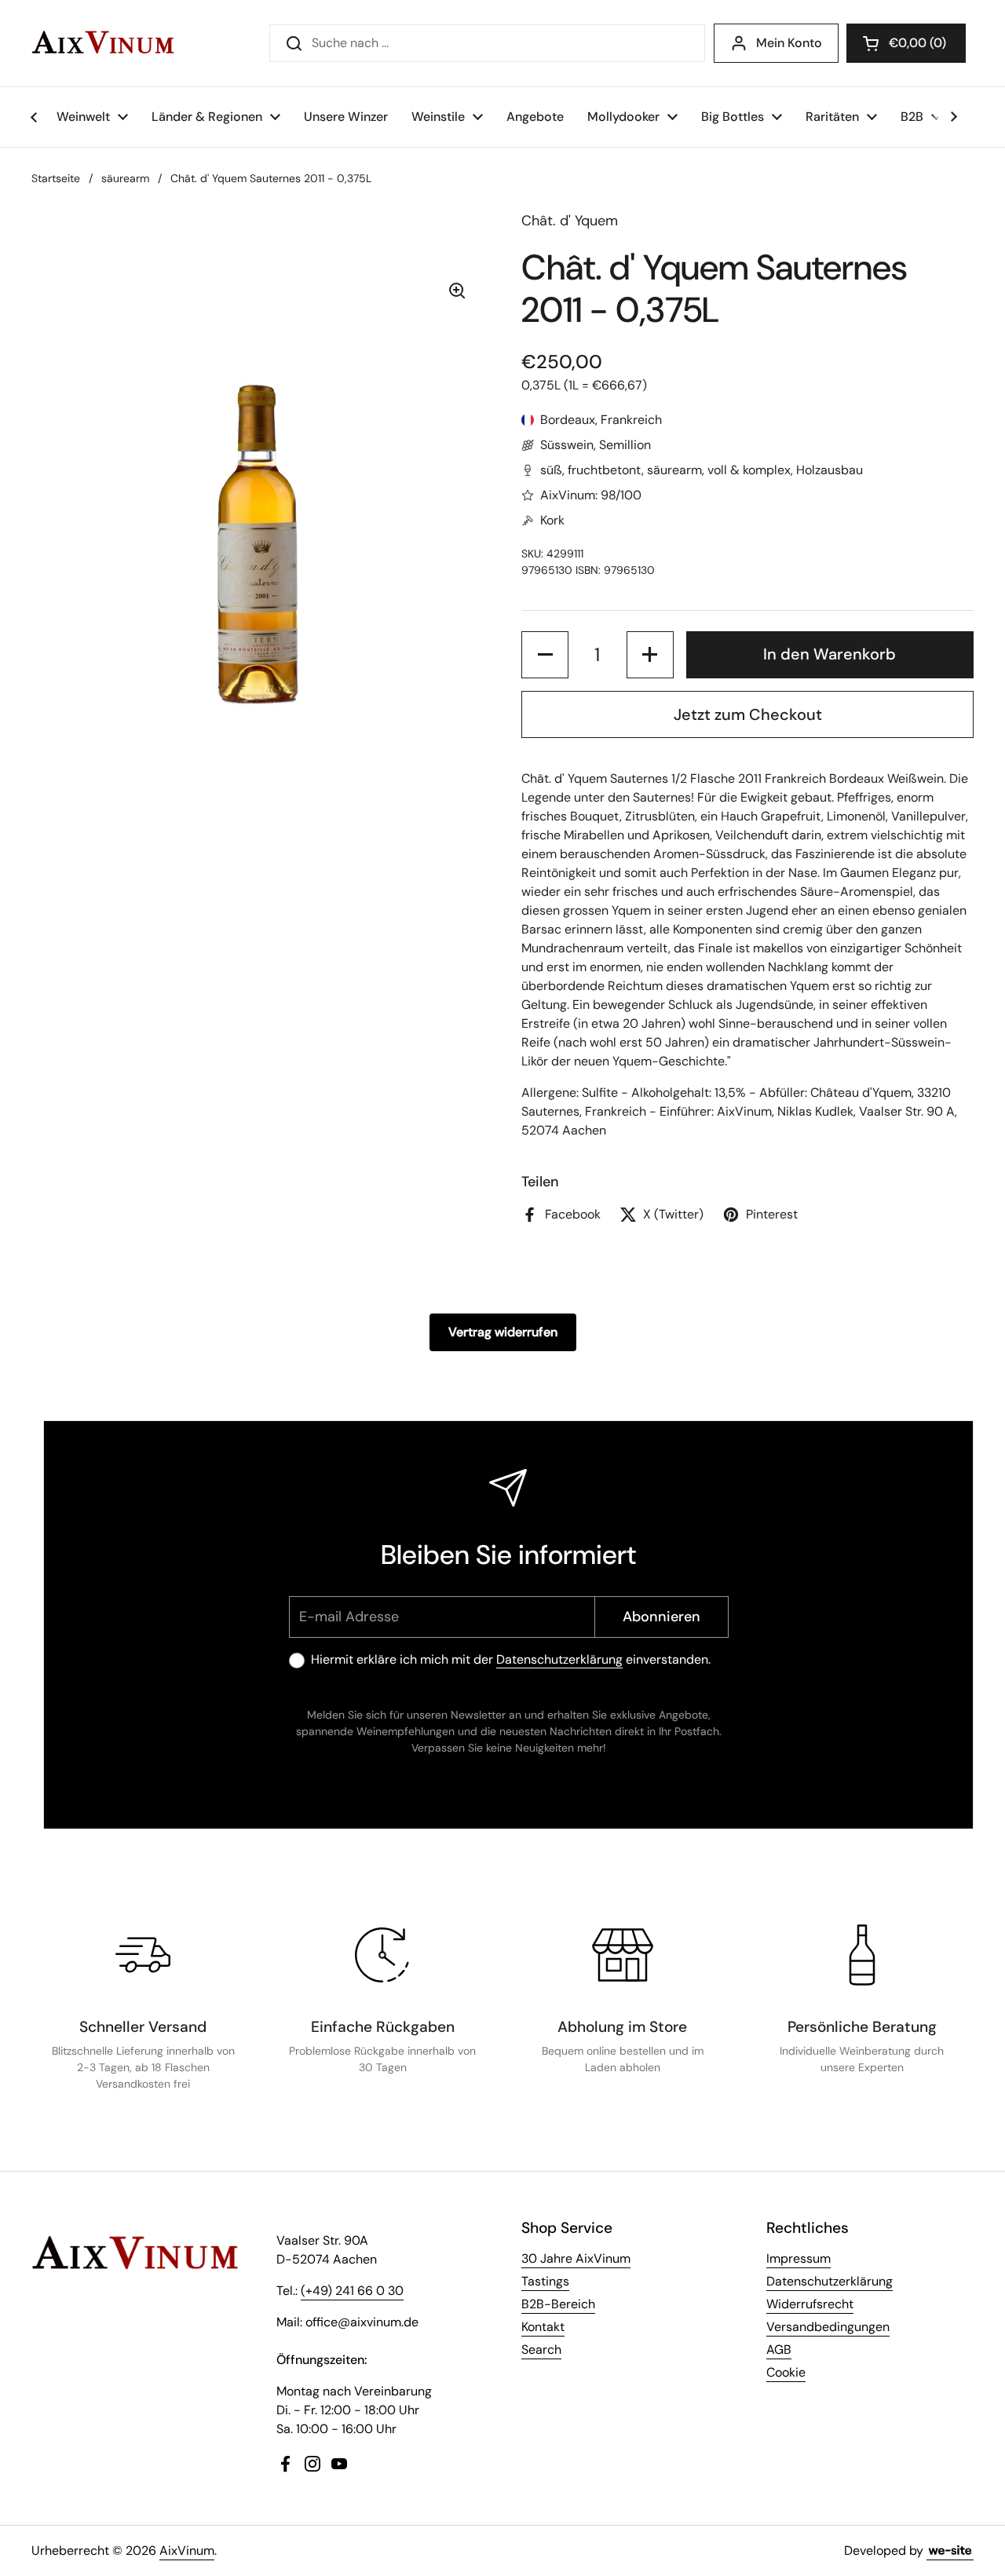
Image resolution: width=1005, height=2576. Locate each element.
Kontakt (543, 2327)
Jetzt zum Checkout (748, 714)
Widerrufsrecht (810, 2304)
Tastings (545, 2281)
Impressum (799, 2258)
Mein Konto (789, 43)
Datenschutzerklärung (559, 1659)
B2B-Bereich (558, 2304)
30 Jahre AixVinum (576, 2258)
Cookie (786, 2372)
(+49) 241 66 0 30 (352, 2291)
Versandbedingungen (828, 2327)
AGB (779, 2349)
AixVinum (187, 2550)
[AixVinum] (103, 43)
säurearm (125, 178)
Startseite (56, 178)
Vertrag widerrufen (503, 1332)
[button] (906, 43)
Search (541, 2349)
